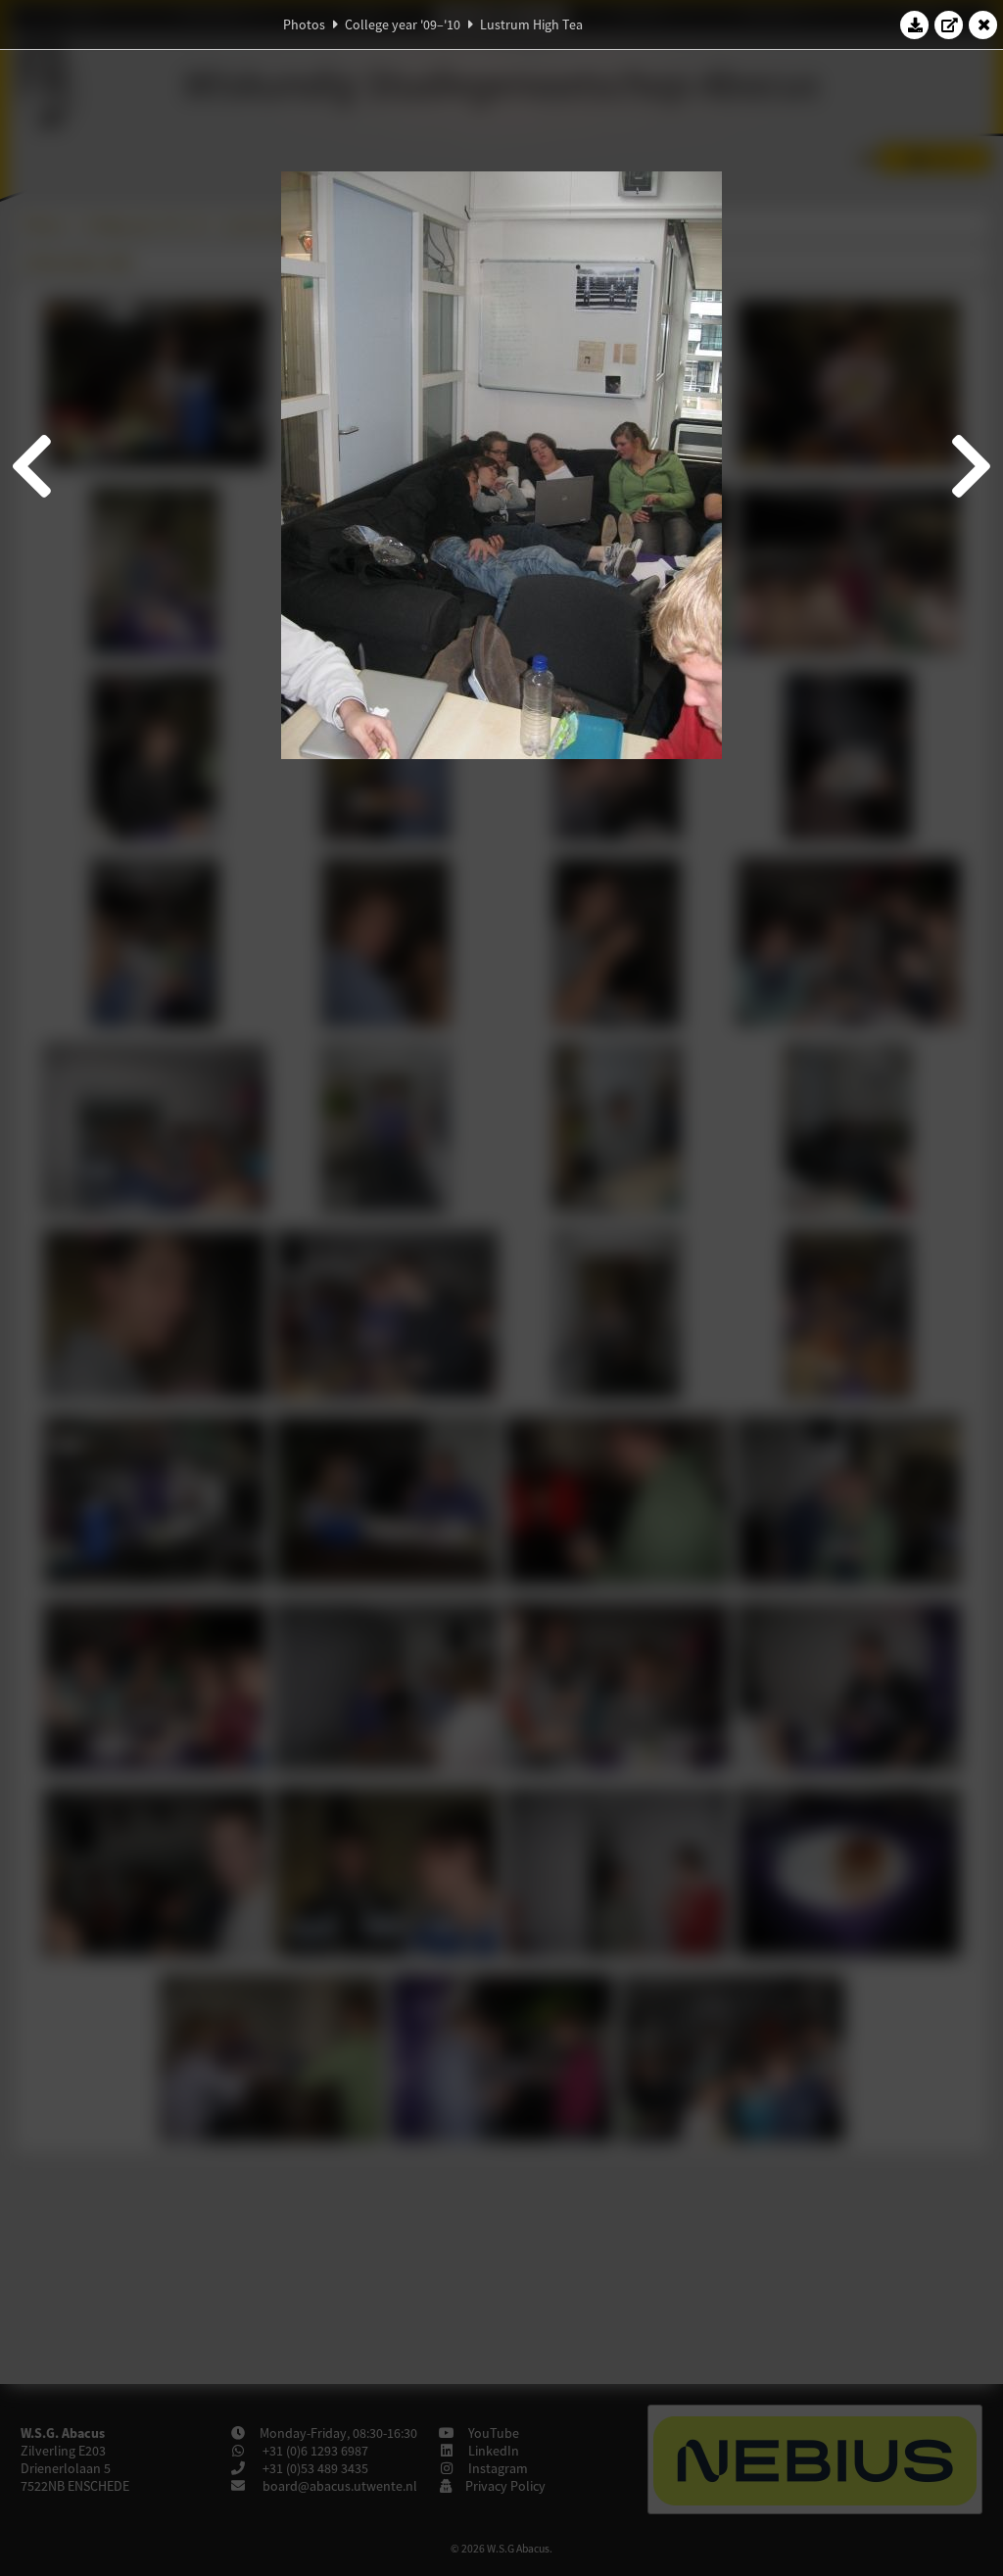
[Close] (983, 24)
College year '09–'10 (403, 24)
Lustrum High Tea (531, 24)
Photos (304, 24)
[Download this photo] (915, 24)
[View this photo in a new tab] (949, 24)
